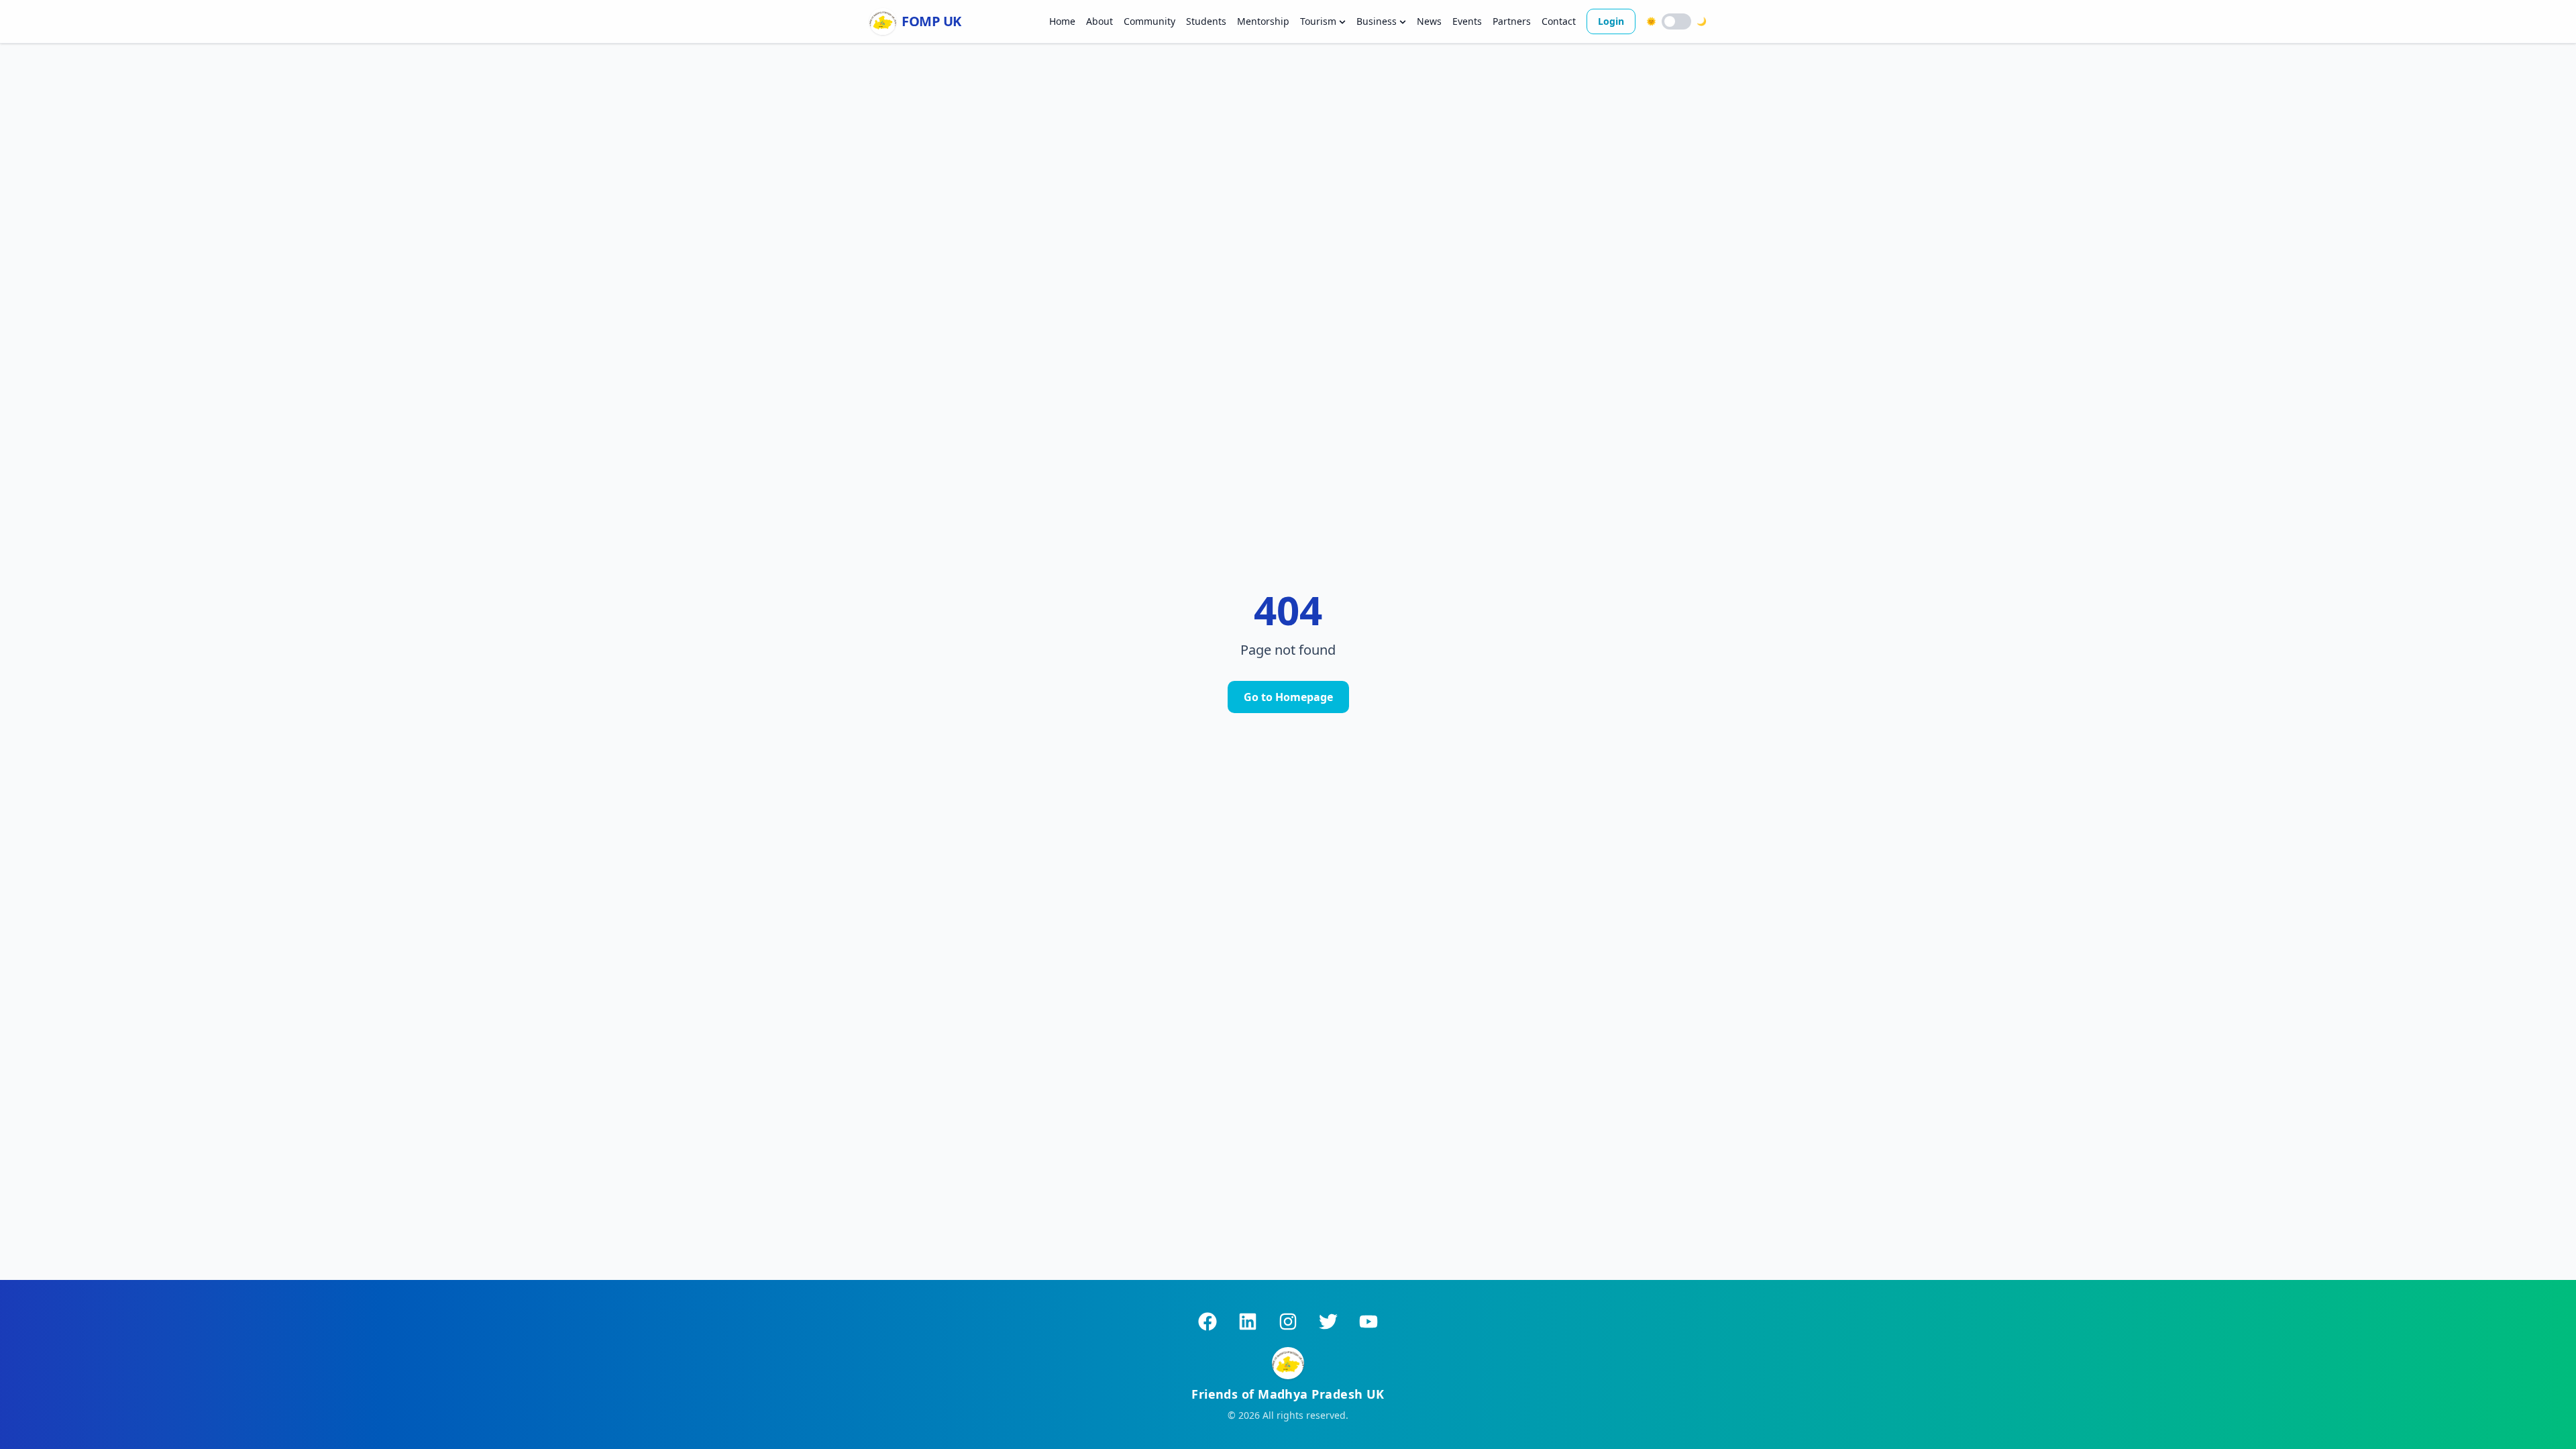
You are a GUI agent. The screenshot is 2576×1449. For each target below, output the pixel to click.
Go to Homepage (1288, 697)
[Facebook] (1207, 1322)
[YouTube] (1368, 1322)
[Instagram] (1288, 1322)
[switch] (1676, 21)
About (1099, 21)
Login (1611, 21)
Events (1467, 21)
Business (1377, 21)
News (1429, 21)
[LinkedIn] (1248, 1322)
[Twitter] (1328, 1322)
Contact (1559, 21)
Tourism (1318, 21)
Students (1206, 21)
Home (1062, 21)
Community (1149, 21)
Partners (1512, 21)
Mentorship (1263, 21)
